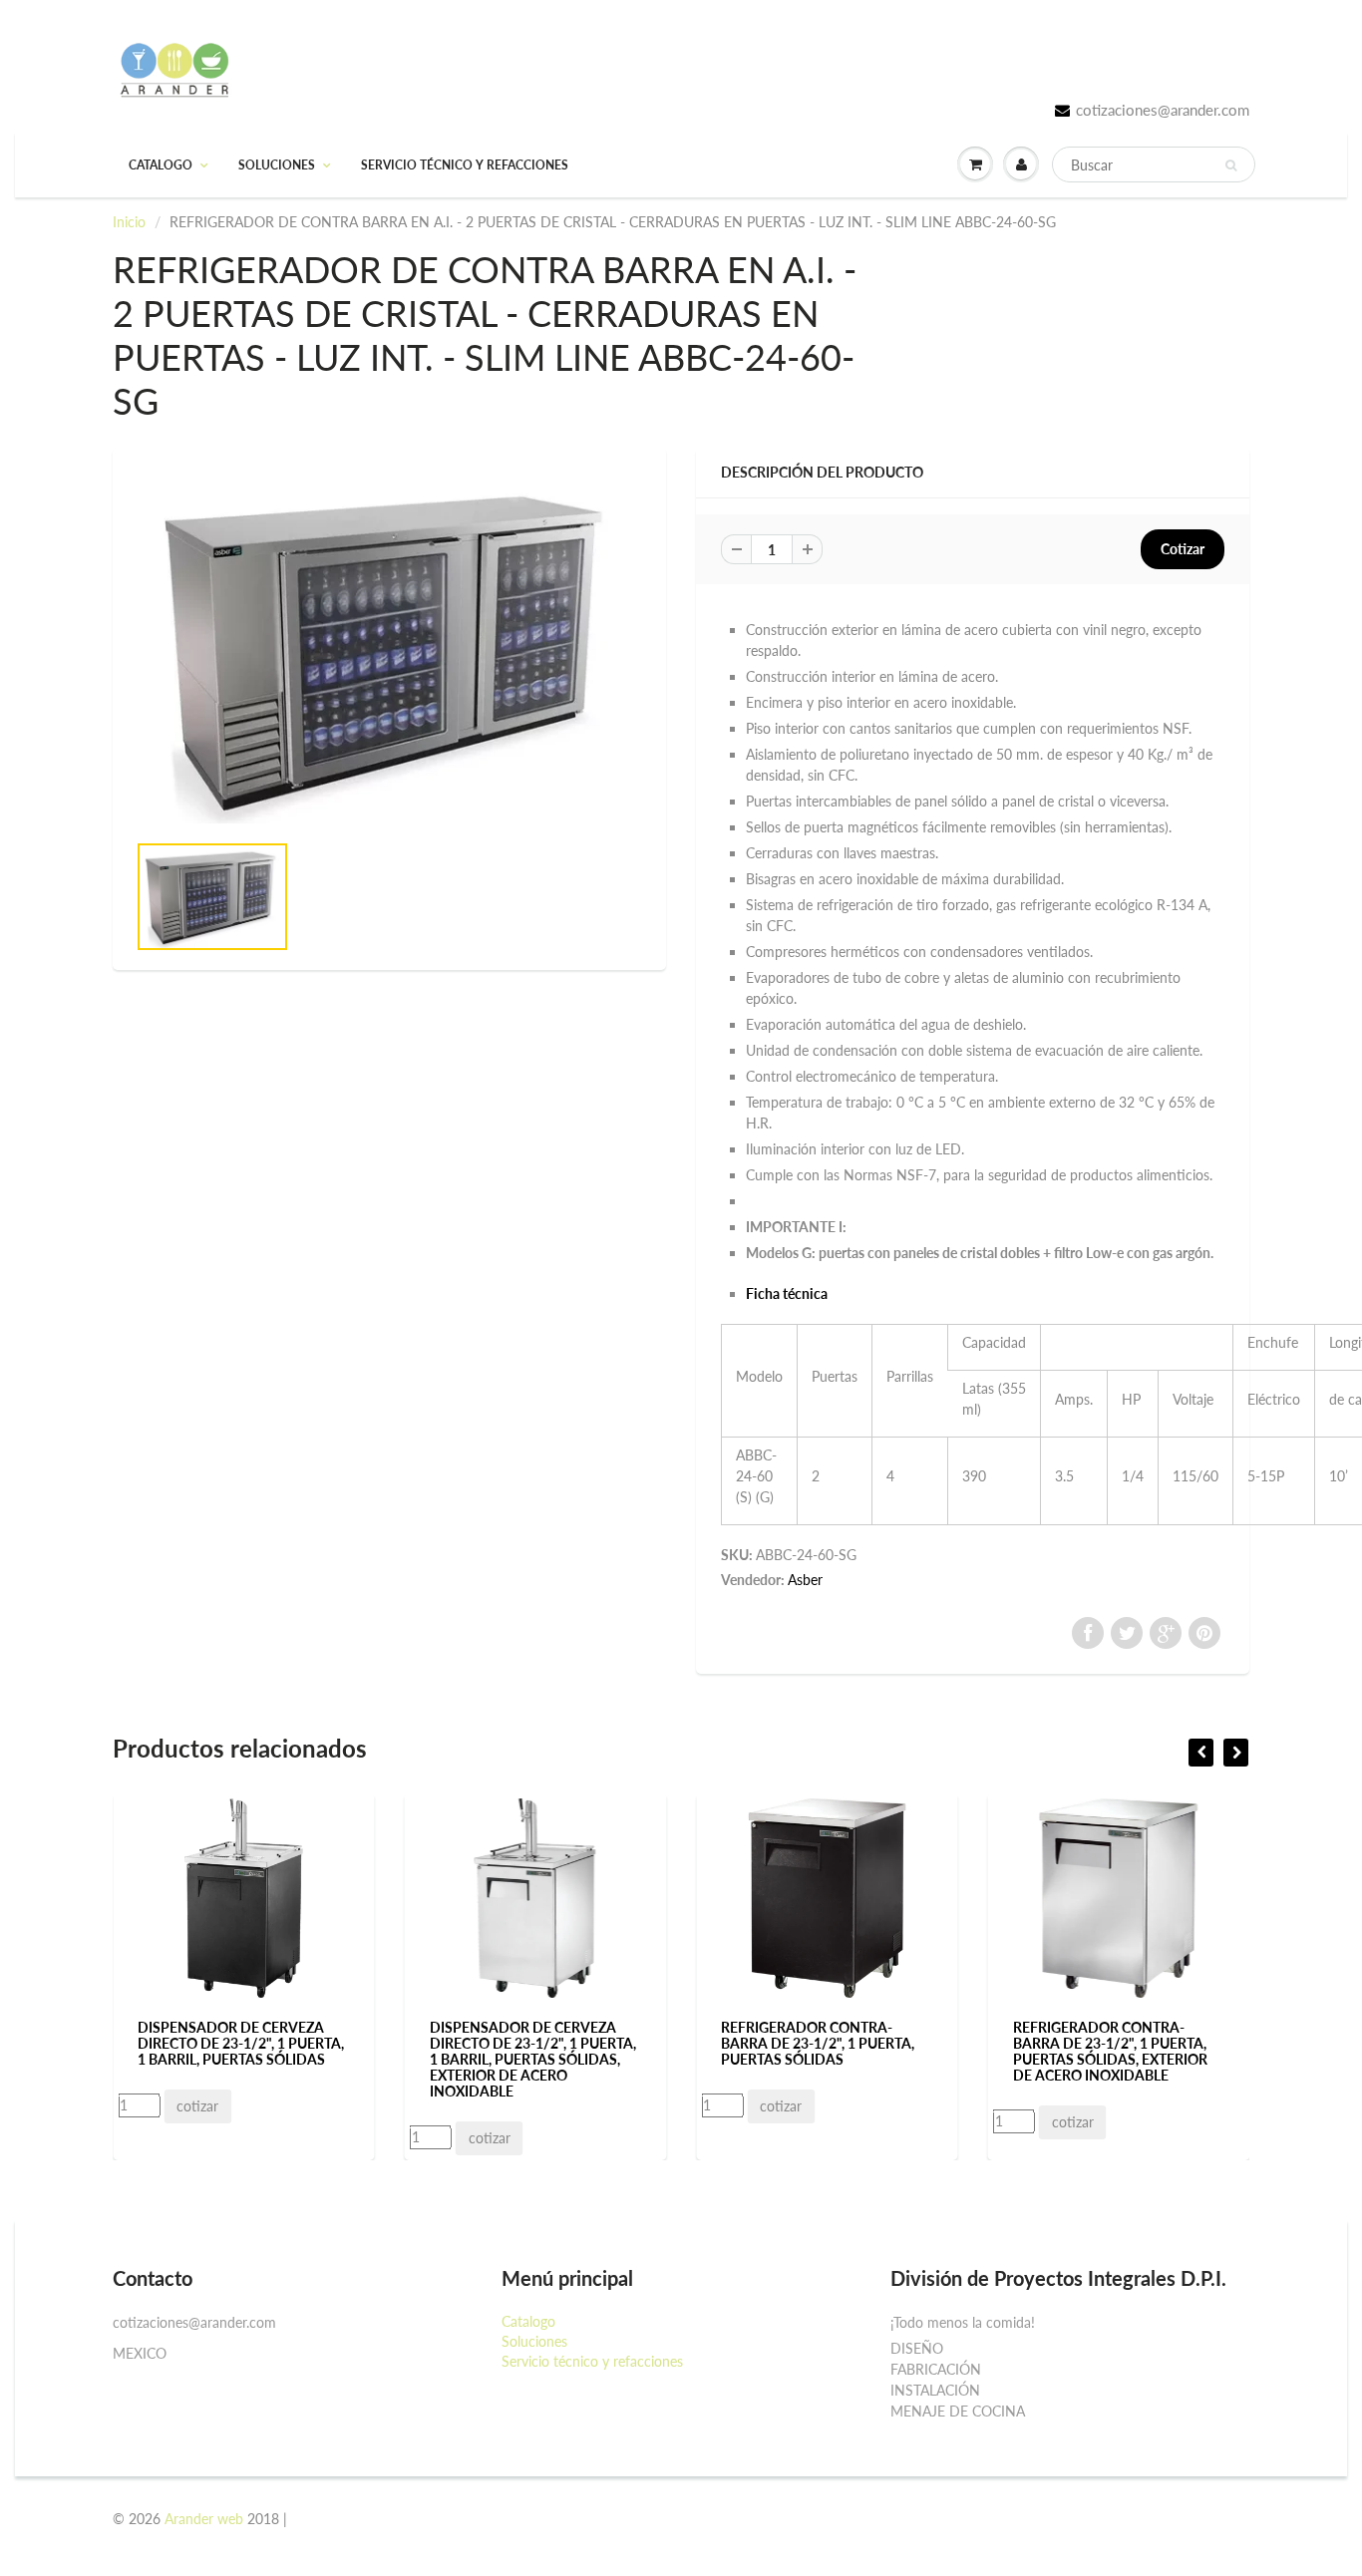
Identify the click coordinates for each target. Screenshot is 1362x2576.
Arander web (204, 2519)
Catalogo (161, 165)
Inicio (129, 222)
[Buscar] (1231, 165)
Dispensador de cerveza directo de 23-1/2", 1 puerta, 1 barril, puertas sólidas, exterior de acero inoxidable (271, 2059)
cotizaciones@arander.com (1163, 110)
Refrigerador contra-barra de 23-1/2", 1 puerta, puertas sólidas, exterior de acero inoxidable (848, 2051)
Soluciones (277, 165)
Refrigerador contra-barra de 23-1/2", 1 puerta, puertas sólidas (556, 2043)
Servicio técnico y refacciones (465, 165)
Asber (805, 1580)
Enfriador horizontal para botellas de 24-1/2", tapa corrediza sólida (1135, 2043)
